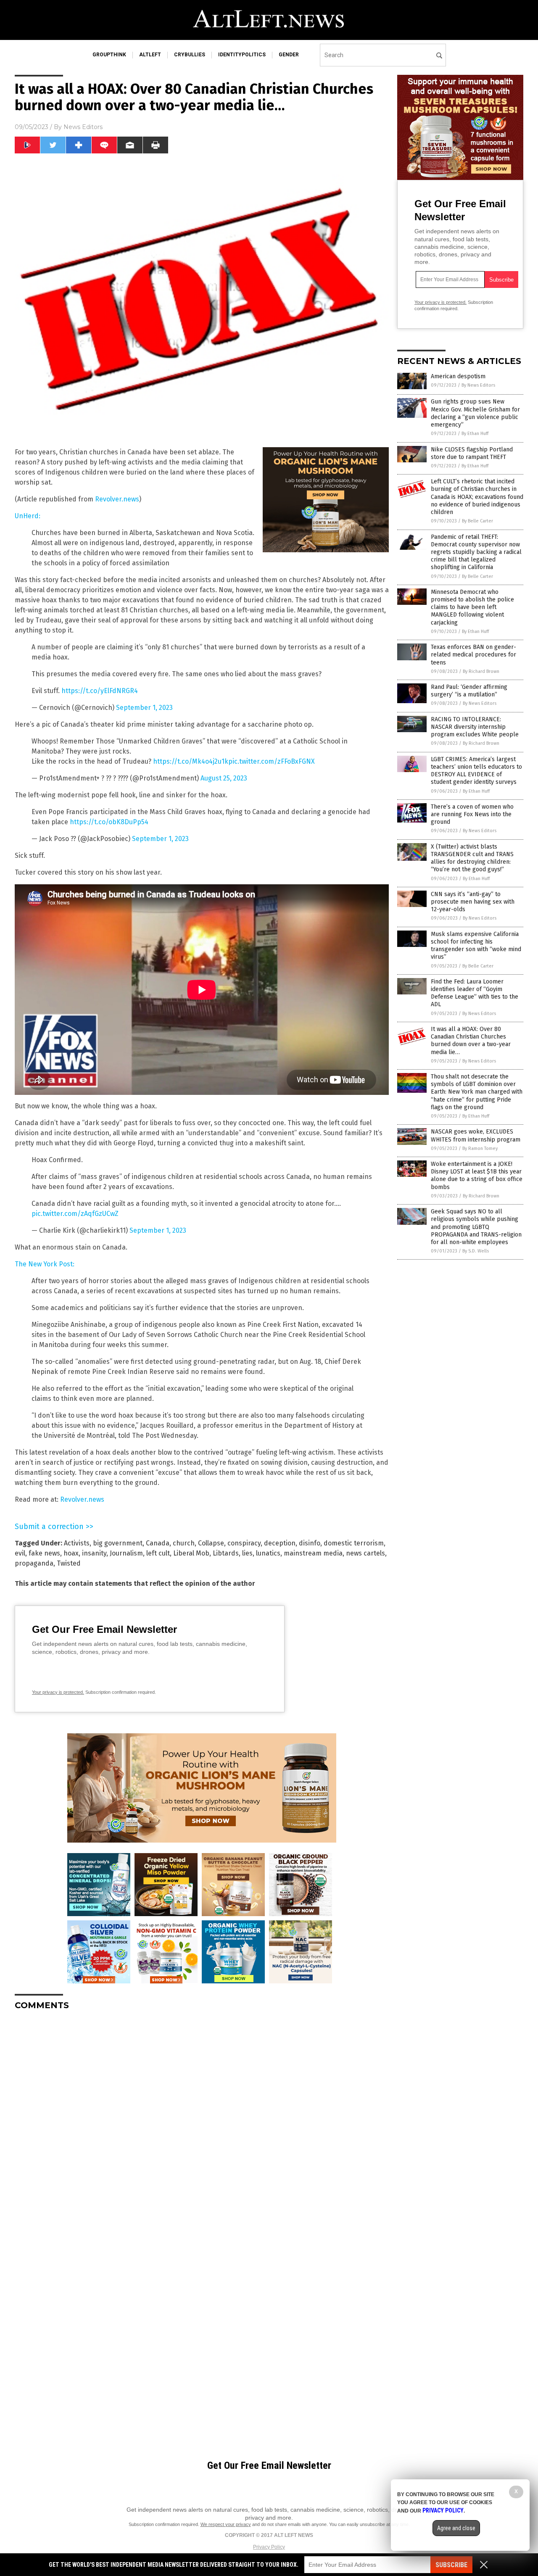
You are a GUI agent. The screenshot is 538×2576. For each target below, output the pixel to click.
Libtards (226, 1553)
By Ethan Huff (475, 434)
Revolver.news (117, 499)
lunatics (268, 1553)
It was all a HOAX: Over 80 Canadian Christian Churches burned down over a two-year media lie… (471, 1041)
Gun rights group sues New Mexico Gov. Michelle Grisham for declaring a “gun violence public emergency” (475, 413)
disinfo (310, 1543)
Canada (158, 1543)
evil (20, 1553)
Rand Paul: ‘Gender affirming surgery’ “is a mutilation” (469, 691)
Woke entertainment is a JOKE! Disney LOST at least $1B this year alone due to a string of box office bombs (477, 1176)
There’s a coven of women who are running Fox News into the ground (472, 814)
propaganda (34, 1563)
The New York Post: (45, 1264)
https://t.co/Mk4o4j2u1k (191, 761)
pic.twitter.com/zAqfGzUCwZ (75, 1214)
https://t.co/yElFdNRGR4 (100, 691)
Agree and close (456, 2528)
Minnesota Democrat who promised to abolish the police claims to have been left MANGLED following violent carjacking (472, 607)
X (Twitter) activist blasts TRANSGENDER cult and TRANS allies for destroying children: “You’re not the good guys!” (472, 858)
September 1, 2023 (144, 708)
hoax (71, 1553)
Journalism (126, 1553)
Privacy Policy (269, 2547)
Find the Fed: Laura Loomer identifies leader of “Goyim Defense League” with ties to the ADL (475, 993)
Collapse (211, 1543)
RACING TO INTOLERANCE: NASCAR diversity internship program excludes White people (475, 727)
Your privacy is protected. (58, 1692)
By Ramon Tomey (480, 1148)
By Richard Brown (481, 671)
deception (280, 1543)
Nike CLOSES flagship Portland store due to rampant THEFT (472, 453)
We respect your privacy (226, 2524)
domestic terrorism (354, 1543)
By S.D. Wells (476, 1251)
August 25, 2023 (224, 778)
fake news (44, 1553)
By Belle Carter (477, 521)
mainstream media (313, 1553)
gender (289, 55)
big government (118, 1543)
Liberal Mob (191, 1553)
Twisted (69, 1563)
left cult (158, 1553)
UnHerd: (28, 516)
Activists (77, 1543)
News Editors (83, 127)
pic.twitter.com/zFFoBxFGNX (272, 761)
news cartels (365, 1553)
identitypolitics (242, 55)
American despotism (458, 376)
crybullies (190, 55)
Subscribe (451, 2565)
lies (247, 1553)
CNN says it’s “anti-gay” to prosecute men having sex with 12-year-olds (473, 902)
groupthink (109, 55)
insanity (94, 1553)
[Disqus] (202, 2122)
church (184, 1543)
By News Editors (478, 385)
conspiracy (244, 1543)
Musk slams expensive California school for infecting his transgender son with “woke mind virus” (476, 946)
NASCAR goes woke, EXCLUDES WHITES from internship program (476, 1135)
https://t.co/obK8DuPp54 (109, 822)
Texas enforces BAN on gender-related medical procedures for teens (473, 655)
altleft (150, 55)
